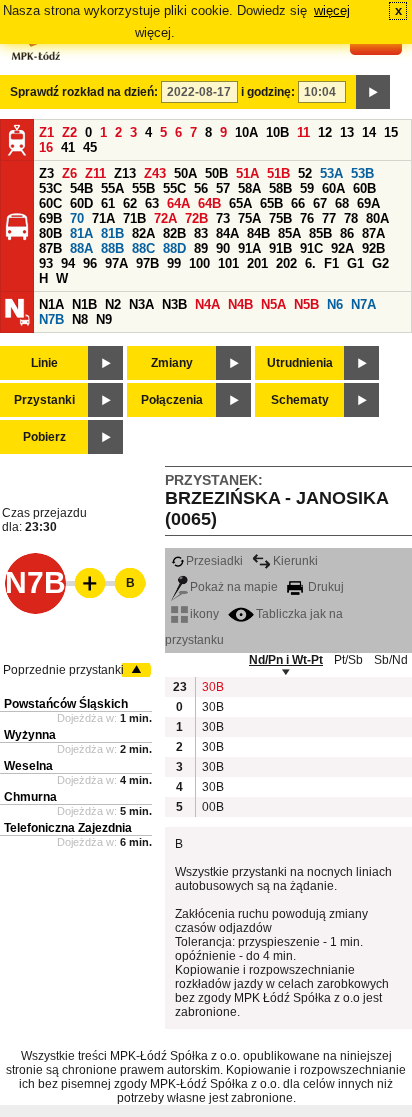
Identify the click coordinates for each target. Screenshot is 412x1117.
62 (130, 203)
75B (280, 218)
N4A (207, 304)
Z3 (46, 173)
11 (303, 132)
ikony (204, 614)
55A (112, 188)
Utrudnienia (300, 363)
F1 (331, 263)
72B (196, 218)
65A (240, 203)
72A (165, 218)
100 (199, 263)
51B (278, 173)
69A (368, 203)
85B (320, 233)
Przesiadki (214, 561)
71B (134, 218)
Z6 (69, 173)
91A (249, 248)
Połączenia (172, 400)
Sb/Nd (391, 660)
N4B (240, 304)
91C (311, 248)
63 (152, 203)
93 (46, 263)
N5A (273, 304)
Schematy (300, 400)
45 (90, 147)
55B (143, 188)
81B (112, 233)
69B (50, 218)
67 (320, 203)
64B (209, 203)
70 (77, 218)
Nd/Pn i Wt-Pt (286, 660)
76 (307, 218)
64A (178, 203)
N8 (80, 319)
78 (351, 218)
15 (391, 132)
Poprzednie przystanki (63, 670)
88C (143, 248)
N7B (51, 319)
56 (201, 188)
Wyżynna (30, 735)
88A (81, 248)
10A (246, 132)
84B (258, 233)
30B (212, 687)
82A (143, 233)
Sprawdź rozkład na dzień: (84, 92)
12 (325, 132)
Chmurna (30, 797)
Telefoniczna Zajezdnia (68, 828)
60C (50, 203)
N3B (174, 304)
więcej (332, 10)
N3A (141, 304)
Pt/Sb (348, 660)
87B (50, 248)
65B (271, 203)
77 (329, 218)
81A (81, 233)
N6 (335, 304)
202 (286, 263)
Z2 (69, 132)
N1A (51, 304)
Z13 (125, 173)
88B (112, 248)
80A (377, 218)
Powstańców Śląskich (66, 704)
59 (307, 188)
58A (249, 188)
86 (347, 233)
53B (362, 173)
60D (81, 203)
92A (342, 248)
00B (212, 807)
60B (364, 188)
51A (247, 173)
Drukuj (324, 587)
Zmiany (172, 363)
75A (249, 218)
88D (174, 248)
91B (280, 248)
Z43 (155, 173)
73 (223, 218)
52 (305, 173)
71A (103, 218)
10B (277, 132)
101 (228, 263)
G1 (355, 263)
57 (223, 188)
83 (201, 233)
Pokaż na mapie (234, 587)
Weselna (28, 766)
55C (174, 188)
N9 (104, 319)
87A (373, 233)
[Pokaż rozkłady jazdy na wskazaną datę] (373, 92)
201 (257, 263)
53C (50, 188)
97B (147, 263)
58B (280, 188)
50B (216, 173)
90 (223, 248)
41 (68, 147)
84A (227, 233)
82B (174, 233)
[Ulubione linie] (84, 583)
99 (174, 263)
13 (347, 132)
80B (50, 233)
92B (373, 248)
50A (185, 173)
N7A (363, 304)
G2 (380, 263)
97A (116, 263)
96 (90, 263)
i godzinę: (268, 92)
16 (46, 147)
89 (201, 248)
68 (342, 203)
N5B (306, 304)
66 (298, 203)
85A (289, 233)
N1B (84, 304)
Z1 (46, 132)
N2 (113, 304)
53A (331, 173)
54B (81, 188)
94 (68, 263)
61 (108, 203)
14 (369, 132)
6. (310, 263)
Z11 (95, 173)
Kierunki (295, 561)
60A (333, 188)
